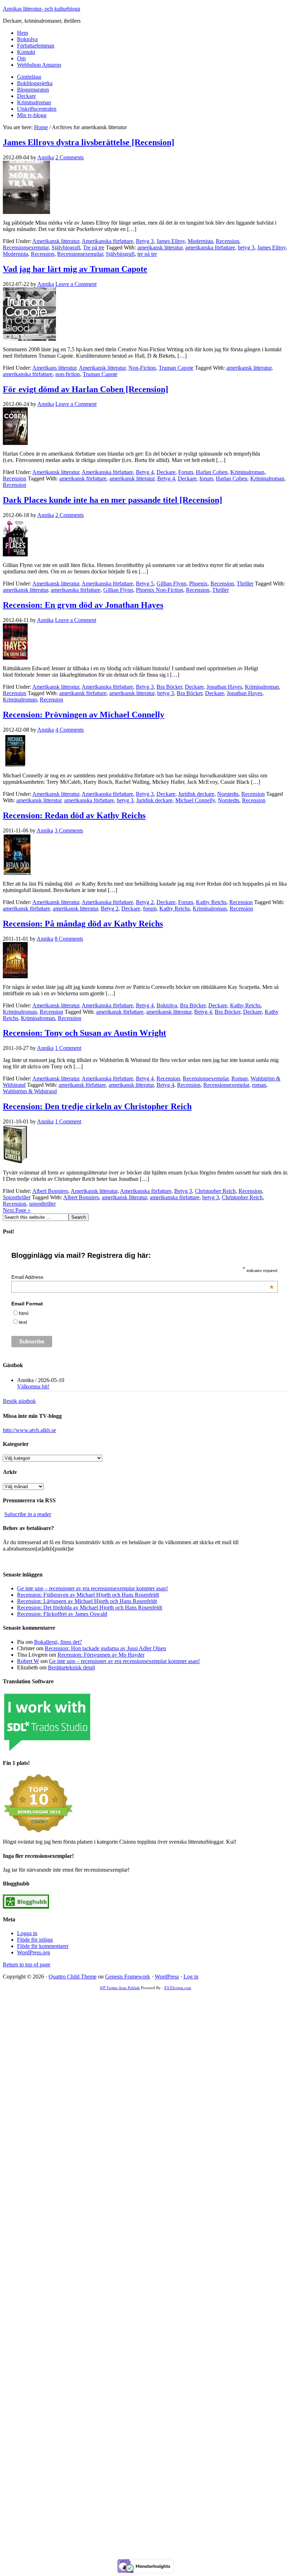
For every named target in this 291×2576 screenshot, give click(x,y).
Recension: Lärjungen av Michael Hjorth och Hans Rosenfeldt (87, 1601)
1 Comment (68, 1048)
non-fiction (68, 374)
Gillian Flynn (171, 584)
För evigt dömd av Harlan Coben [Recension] (86, 389)
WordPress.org (34, 1952)
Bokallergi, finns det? (58, 1642)
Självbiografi (66, 247)
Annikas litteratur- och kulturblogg (42, 9)
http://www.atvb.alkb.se (29, 1430)
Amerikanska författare (107, 241)
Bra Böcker (169, 687)
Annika (46, 157)
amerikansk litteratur (160, 247)
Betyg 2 (145, 902)
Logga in (27, 1933)
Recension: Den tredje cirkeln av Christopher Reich (97, 1106)
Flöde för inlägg (35, 1940)
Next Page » (17, 1210)
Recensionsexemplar (26, 247)
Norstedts (228, 794)
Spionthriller (17, 1197)
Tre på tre (94, 247)
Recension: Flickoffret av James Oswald (62, 1614)
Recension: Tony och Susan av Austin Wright (84, 1033)
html (24, 1313)
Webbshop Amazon (39, 65)
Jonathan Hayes (224, 687)
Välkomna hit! (33, 1386)
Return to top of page (27, 1964)
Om (21, 58)
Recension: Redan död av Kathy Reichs (74, 815)
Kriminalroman (34, 102)
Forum (186, 472)
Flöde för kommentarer (43, 1946)
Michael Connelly (195, 800)
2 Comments (70, 157)
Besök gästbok (19, 1401)
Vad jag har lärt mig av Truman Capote (75, 269)
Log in (191, 1977)
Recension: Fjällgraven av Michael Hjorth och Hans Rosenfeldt (88, 1595)
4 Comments (70, 730)
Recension (227, 241)
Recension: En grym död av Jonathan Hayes (83, 605)
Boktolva (27, 39)
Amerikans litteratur (54, 368)
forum (206, 478)
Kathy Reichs (211, 902)
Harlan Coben (212, 472)
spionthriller (42, 1204)
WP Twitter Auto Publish (120, 1988)
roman (259, 1085)
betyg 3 (246, 247)
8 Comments (69, 939)
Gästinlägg (29, 77)
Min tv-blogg (32, 115)
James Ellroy (171, 241)
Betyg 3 (145, 241)
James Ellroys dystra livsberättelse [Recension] (89, 142)
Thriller (245, 584)
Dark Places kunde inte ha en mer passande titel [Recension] (112, 500)
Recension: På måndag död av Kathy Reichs (83, 924)
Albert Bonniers (50, 1191)
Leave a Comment (76, 284)
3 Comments (69, 830)
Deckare (26, 96)
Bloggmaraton (33, 90)
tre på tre (147, 254)
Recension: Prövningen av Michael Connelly (84, 715)
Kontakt (26, 52)
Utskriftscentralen (37, 109)
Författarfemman (36, 46)
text (23, 1322)
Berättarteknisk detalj (72, 1667)
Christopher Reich (215, 1191)
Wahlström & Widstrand (30, 1091)
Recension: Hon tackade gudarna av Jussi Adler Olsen (105, 1648)
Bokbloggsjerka (35, 83)
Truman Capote (176, 368)
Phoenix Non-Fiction (160, 590)
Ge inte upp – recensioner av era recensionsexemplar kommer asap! (92, 1588)
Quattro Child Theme (73, 1977)
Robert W (28, 1661)
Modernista (200, 241)
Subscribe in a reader (28, 1514)
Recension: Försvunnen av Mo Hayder (101, 1655)
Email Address (142, 1277)
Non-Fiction (142, 368)
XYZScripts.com (178, 1988)
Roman (240, 1078)
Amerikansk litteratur (56, 241)
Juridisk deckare (196, 794)
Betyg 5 (145, 584)
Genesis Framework (128, 1977)
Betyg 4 (145, 472)
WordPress (167, 1977)
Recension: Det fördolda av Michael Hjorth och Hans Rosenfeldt (90, 1608)
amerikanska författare (210, 247)
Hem (23, 33)
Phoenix (198, 584)
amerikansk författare (83, 478)
